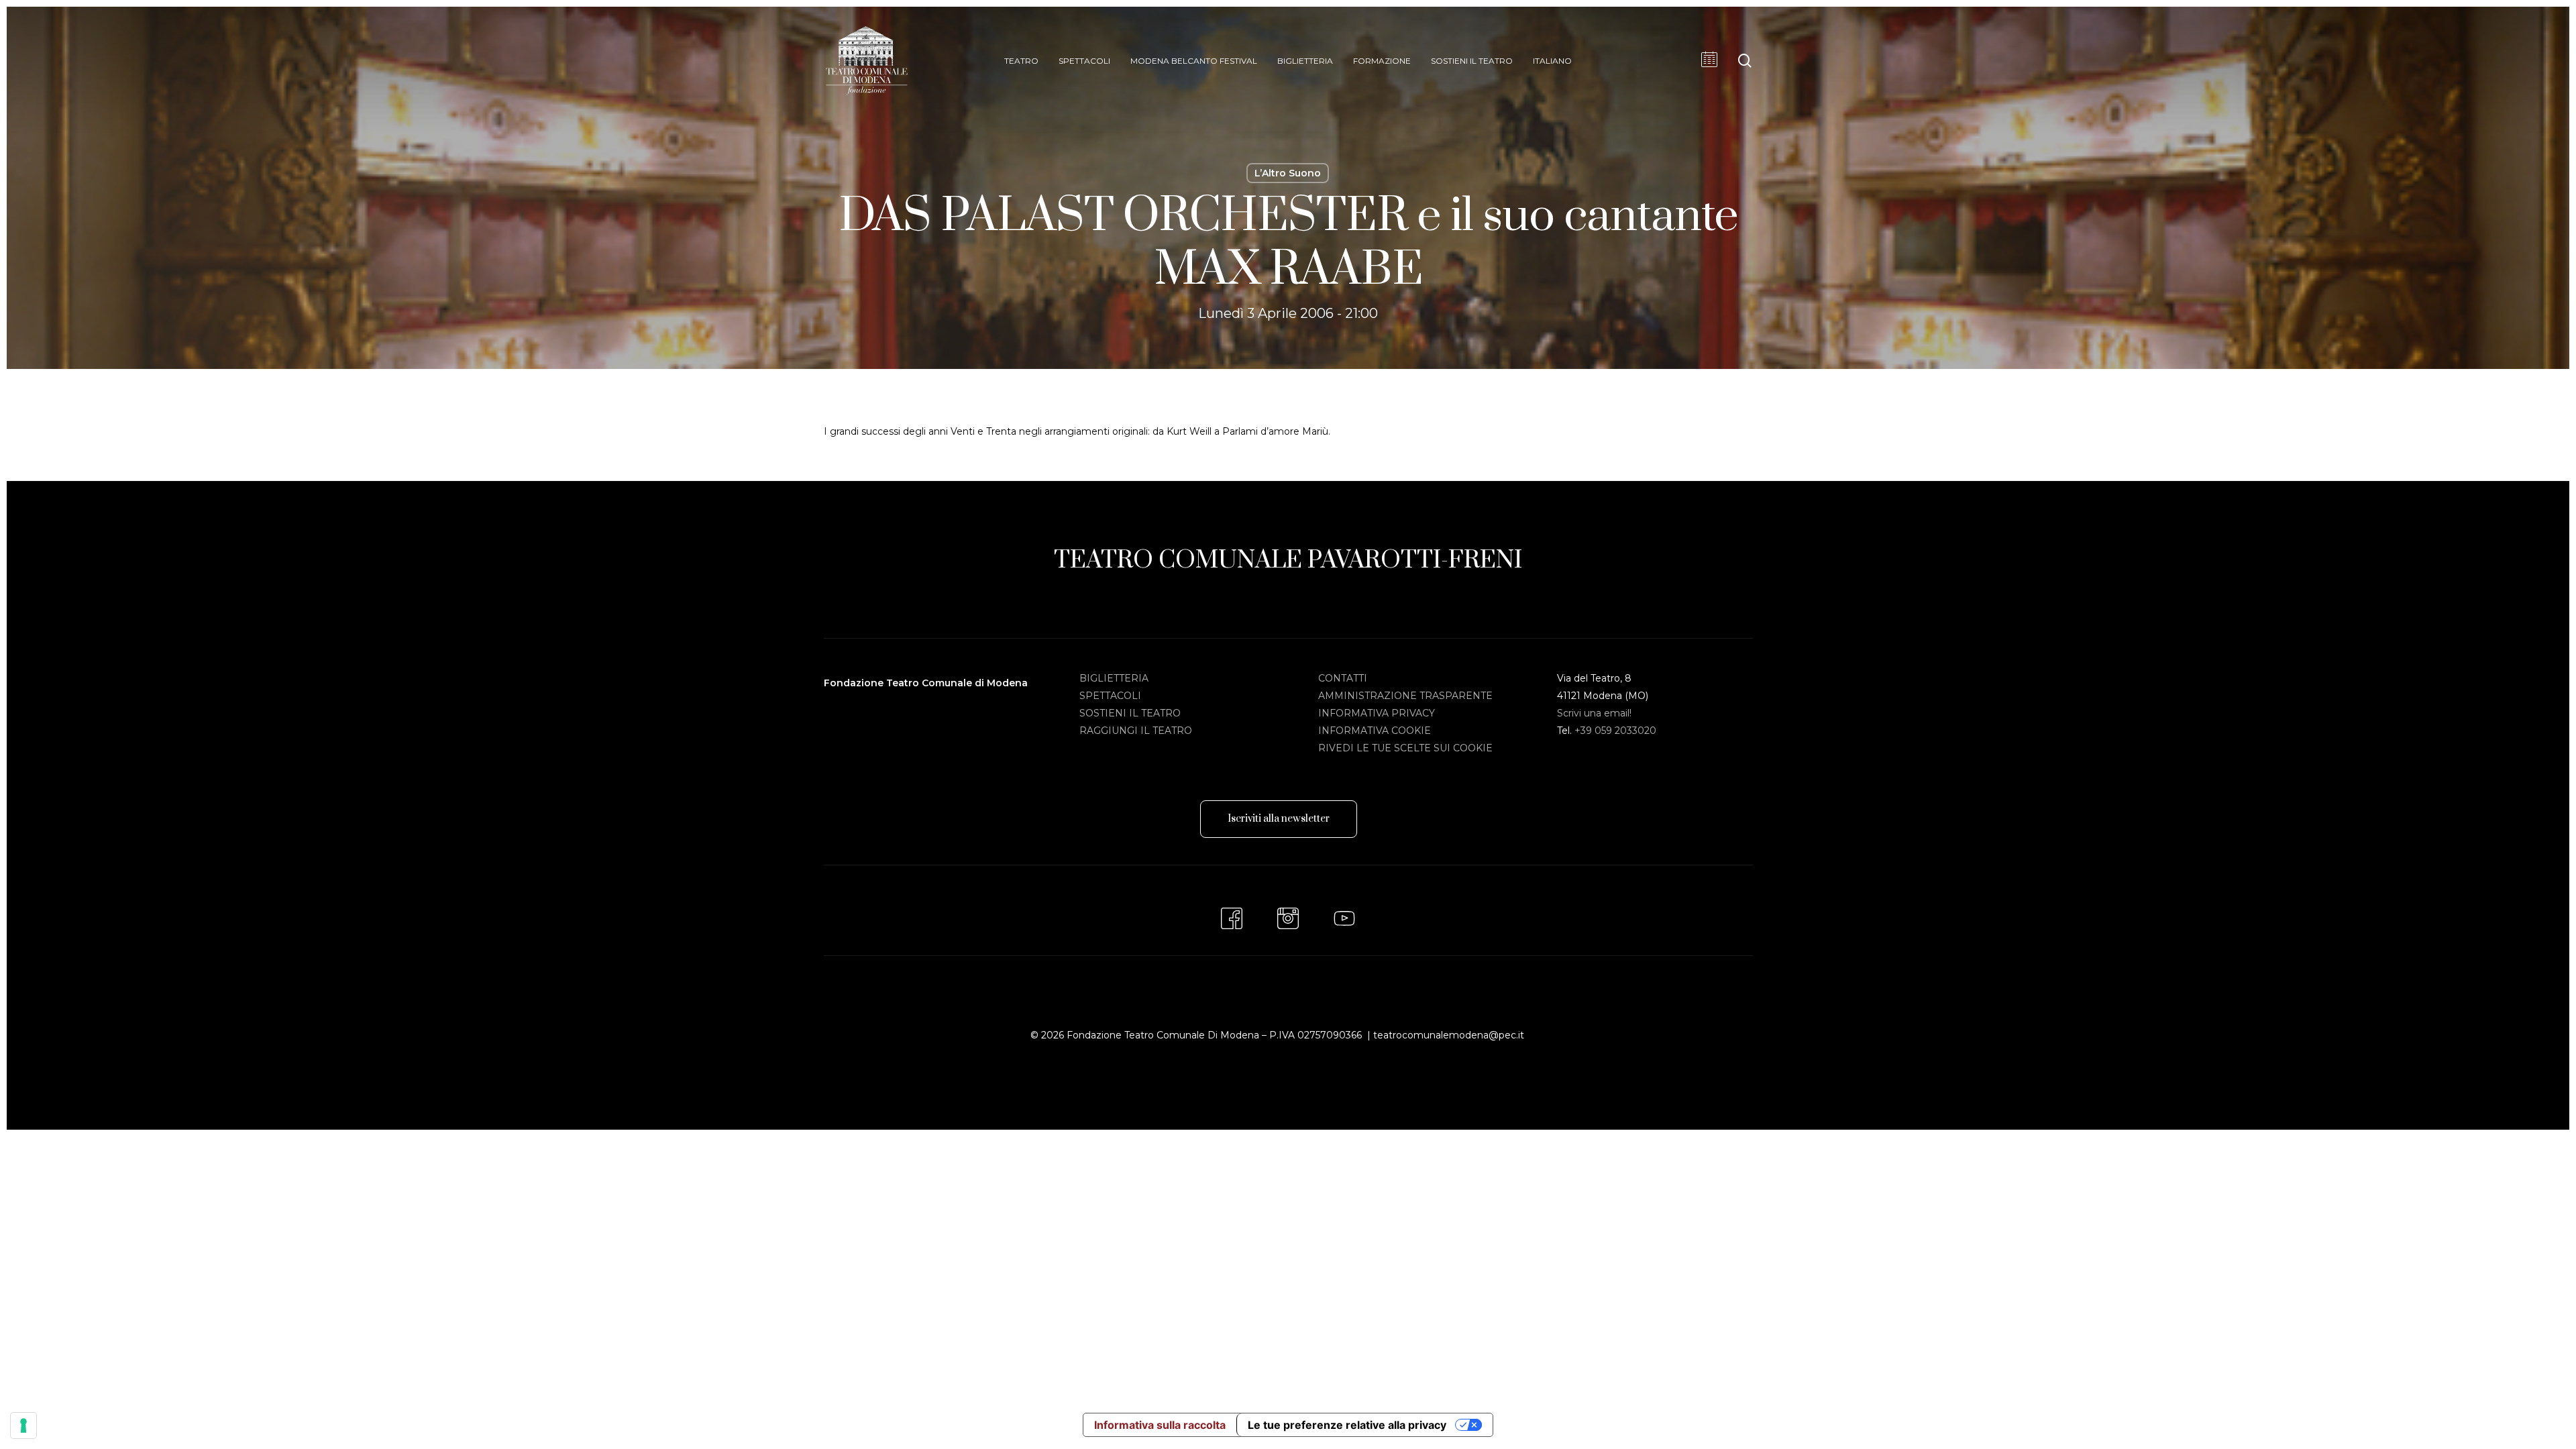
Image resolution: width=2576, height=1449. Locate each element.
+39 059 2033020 (1615, 731)
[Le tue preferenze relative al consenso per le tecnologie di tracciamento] (23, 1426)
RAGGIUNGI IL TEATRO (1136, 731)
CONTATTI (1343, 678)
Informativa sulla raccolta (1160, 1425)
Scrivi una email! (1594, 713)
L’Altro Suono (1288, 173)
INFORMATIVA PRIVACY (1377, 713)
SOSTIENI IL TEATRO (1130, 713)
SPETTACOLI (1110, 696)
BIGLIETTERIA (1114, 678)
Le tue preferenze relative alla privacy (1347, 1425)
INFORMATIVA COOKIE (1375, 731)
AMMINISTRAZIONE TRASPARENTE (1405, 696)
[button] (1279, 819)
